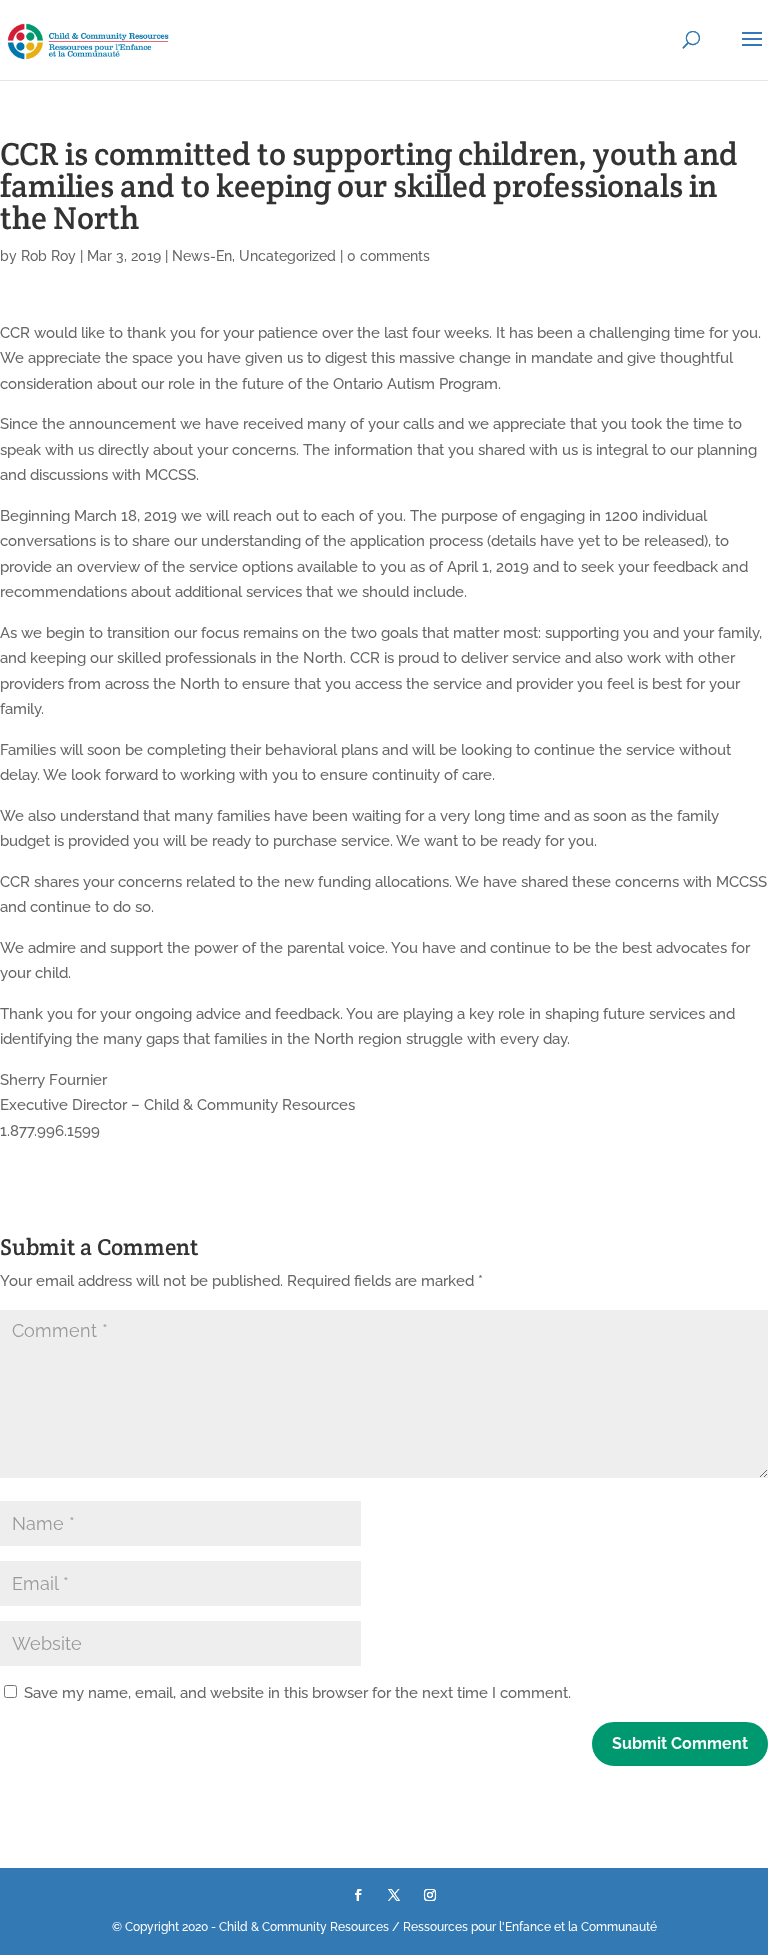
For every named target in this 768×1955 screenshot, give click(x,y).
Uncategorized (287, 256)
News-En (202, 256)
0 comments (388, 256)
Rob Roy (48, 256)
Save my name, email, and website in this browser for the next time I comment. (297, 1693)
